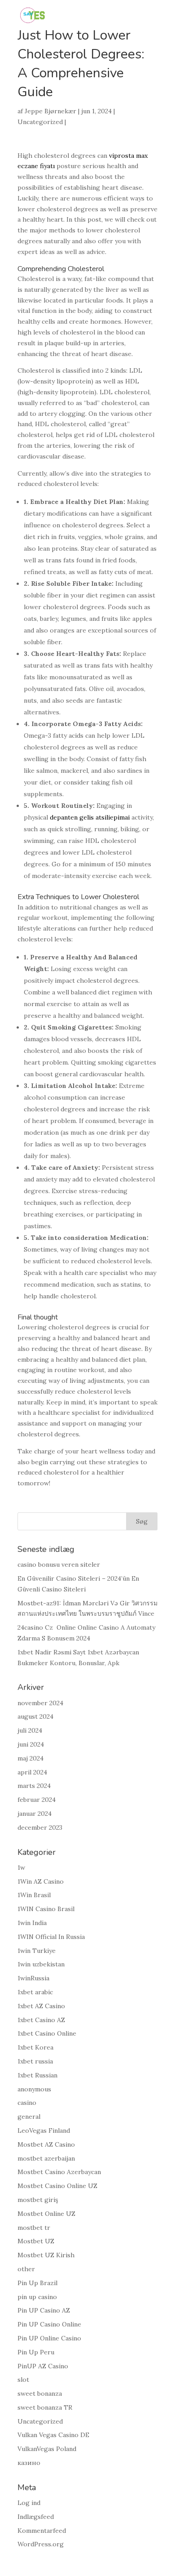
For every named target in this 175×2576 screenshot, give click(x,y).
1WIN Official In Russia (51, 1937)
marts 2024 (34, 1786)
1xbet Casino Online (47, 2033)
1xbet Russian (37, 2075)
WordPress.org (41, 2544)
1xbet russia (35, 2061)
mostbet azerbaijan (46, 2158)
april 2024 (32, 1772)
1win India (32, 1923)
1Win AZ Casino (41, 1881)
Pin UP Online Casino (49, 2338)
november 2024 (40, 1703)
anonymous (34, 2089)
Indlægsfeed (36, 2517)
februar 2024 (37, 1800)
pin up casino (37, 2297)
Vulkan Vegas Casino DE (53, 2435)
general (29, 2117)
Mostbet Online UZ (46, 2214)
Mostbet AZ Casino (46, 2144)
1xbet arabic (35, 1992)
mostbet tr (34, 2228)
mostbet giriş (38, 2200)
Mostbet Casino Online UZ (57, 2186)
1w (21, 1867)
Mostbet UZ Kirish (46, 2255)
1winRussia (33, 1978)
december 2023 (40, 1827)
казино (29, 2463)
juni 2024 (31, 1744)
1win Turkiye (37, 1951)
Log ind (29, 2503)
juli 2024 (30, 1730)
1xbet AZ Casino (41, 2006)
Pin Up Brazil (37, 2283)
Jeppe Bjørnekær (50, 111)
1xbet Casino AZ (41, 2020)
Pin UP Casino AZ (44, 2310)
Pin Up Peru (36, 2352)
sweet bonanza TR (45, 2407)
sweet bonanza (40, 2393)
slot (23, 2380)
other (26, 2269)
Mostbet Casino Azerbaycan (59, 2172)
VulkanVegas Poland (47, 2449)
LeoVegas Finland (44, 2130)
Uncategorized (40, 122)
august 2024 (35, 1716)
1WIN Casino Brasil (46, 1909)
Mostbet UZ (36, 2241)
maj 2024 (31, 1758)
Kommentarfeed (42, 2531)
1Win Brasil (34, 1895)
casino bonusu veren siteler (59, 1564)
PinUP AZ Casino (43, 2366)
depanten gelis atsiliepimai (90, 817)
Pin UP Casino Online (49, 2324)
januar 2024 (35, 1814)
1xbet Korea (35, 2047)
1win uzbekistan (41, 1964)
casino (27, 2103)
